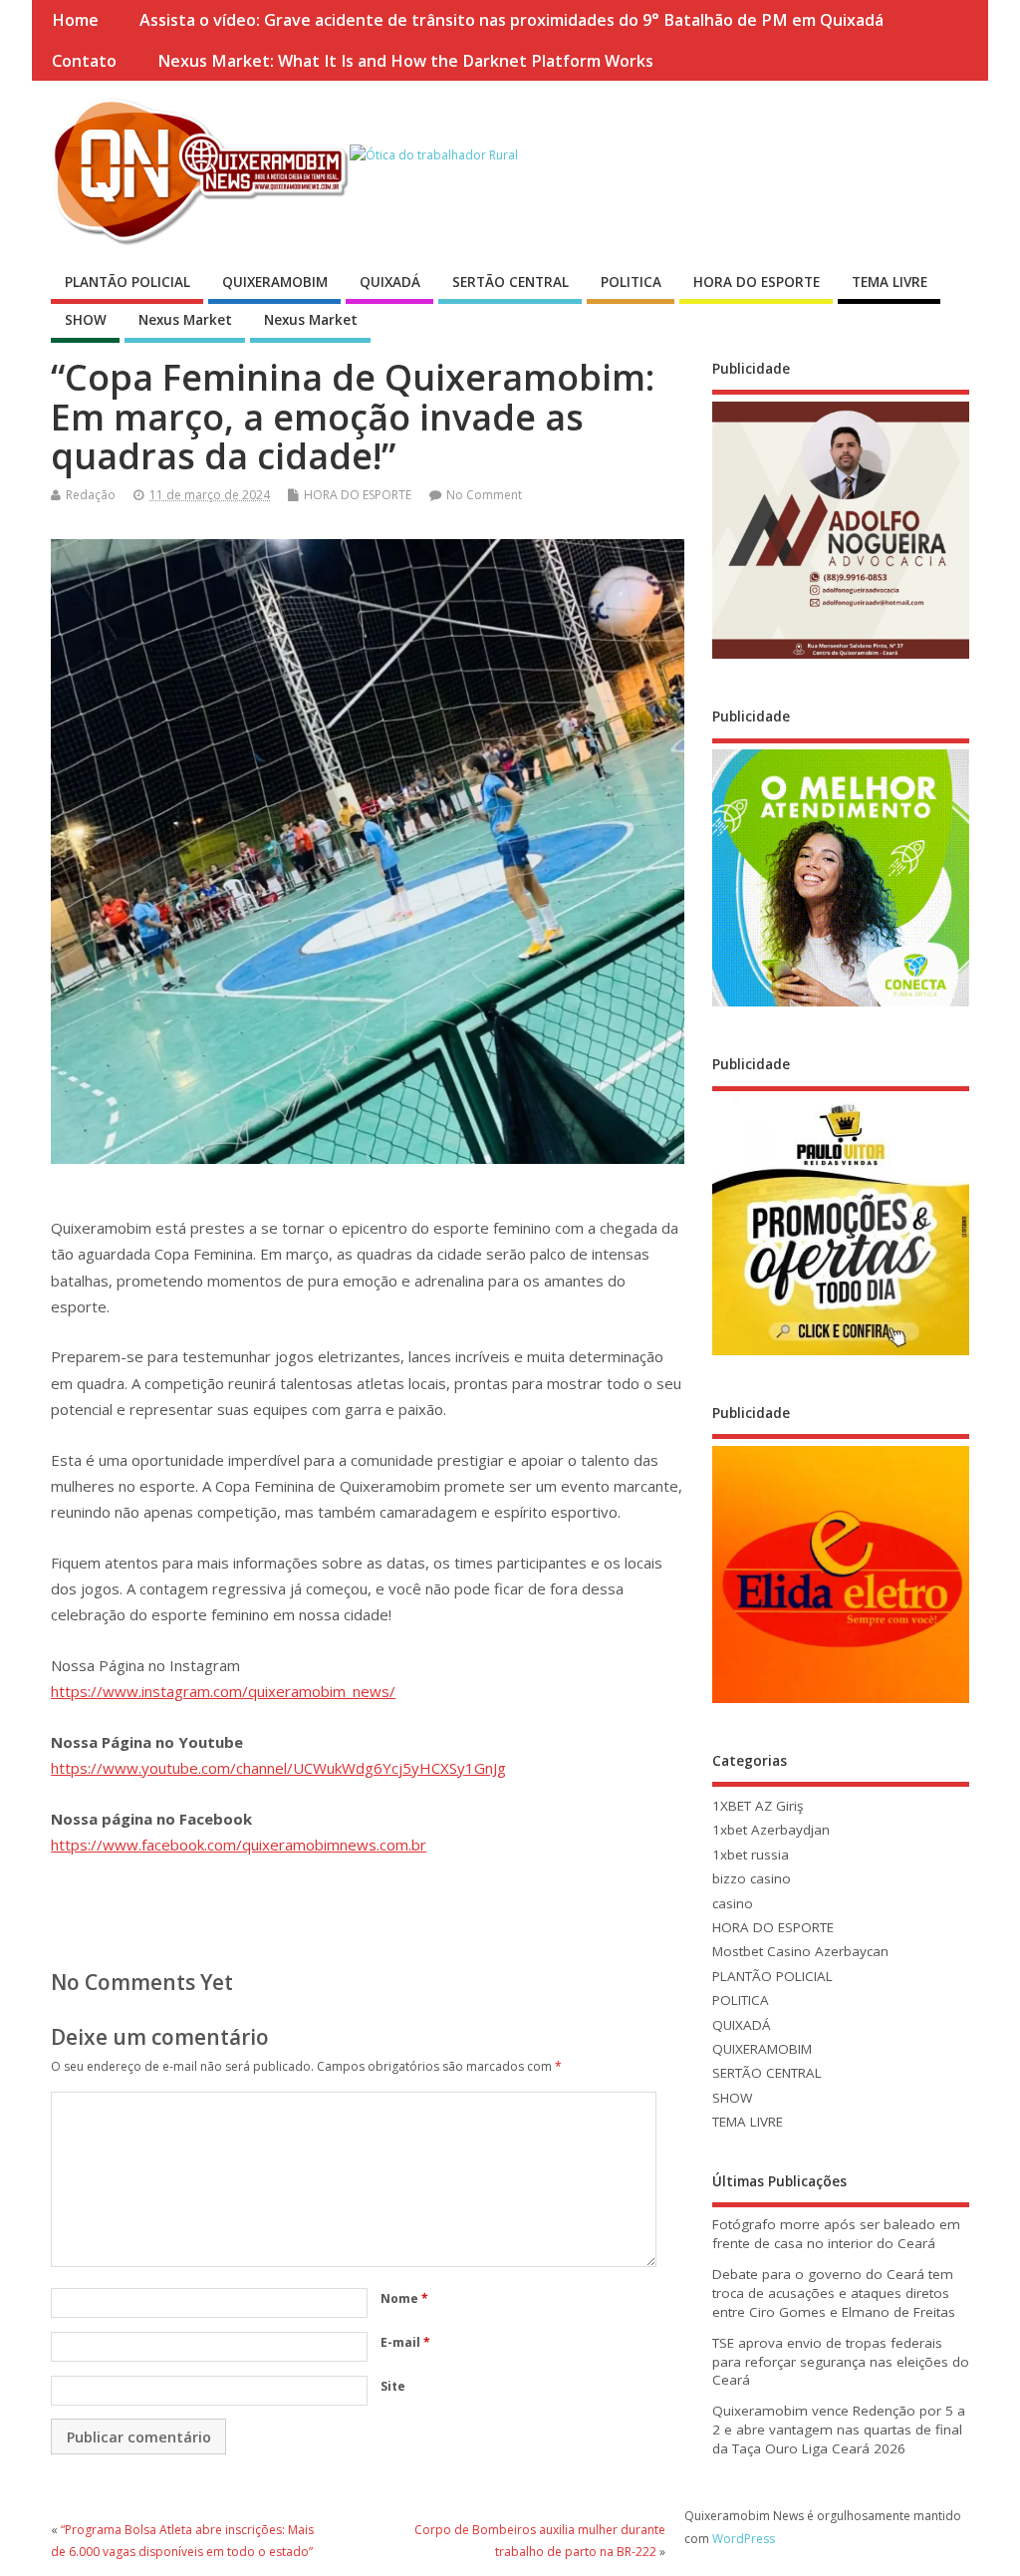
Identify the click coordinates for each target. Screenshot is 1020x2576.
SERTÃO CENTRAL (510, 282)
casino (733, 1903)
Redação (91, 495)
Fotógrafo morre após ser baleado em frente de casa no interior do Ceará (836, 2234)
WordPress (744, 2539)
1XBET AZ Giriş (758, 1806)
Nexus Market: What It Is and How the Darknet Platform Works (405, 61)
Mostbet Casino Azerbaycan (800, 1951)
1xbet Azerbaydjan (771, 1830)
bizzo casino (752, 1878)
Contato (84, 61)
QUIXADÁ (390, 282)
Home (75, 20)
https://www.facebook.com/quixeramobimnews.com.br (239, 1845)
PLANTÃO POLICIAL (127, 282)
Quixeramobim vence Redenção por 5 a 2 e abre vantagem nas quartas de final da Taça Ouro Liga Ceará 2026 (839, 2430)
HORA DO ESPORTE (757, 282)
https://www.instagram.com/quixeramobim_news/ (223, 1691)
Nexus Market (185, 320)
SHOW (86, 320)
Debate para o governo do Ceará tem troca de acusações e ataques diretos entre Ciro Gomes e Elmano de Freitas (834, 2293)
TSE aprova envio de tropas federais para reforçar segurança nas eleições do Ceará (841, 2362)
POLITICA (631, 282)
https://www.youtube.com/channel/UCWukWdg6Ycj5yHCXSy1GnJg (278, 1768)
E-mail (405, 2342)
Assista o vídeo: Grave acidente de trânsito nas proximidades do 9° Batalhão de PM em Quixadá (511, 20)
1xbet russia (751, 1855)
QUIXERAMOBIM (275, 282)
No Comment (484, 495)
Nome (404, 2298)
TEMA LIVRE (890, 282)
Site (393, 2386)
